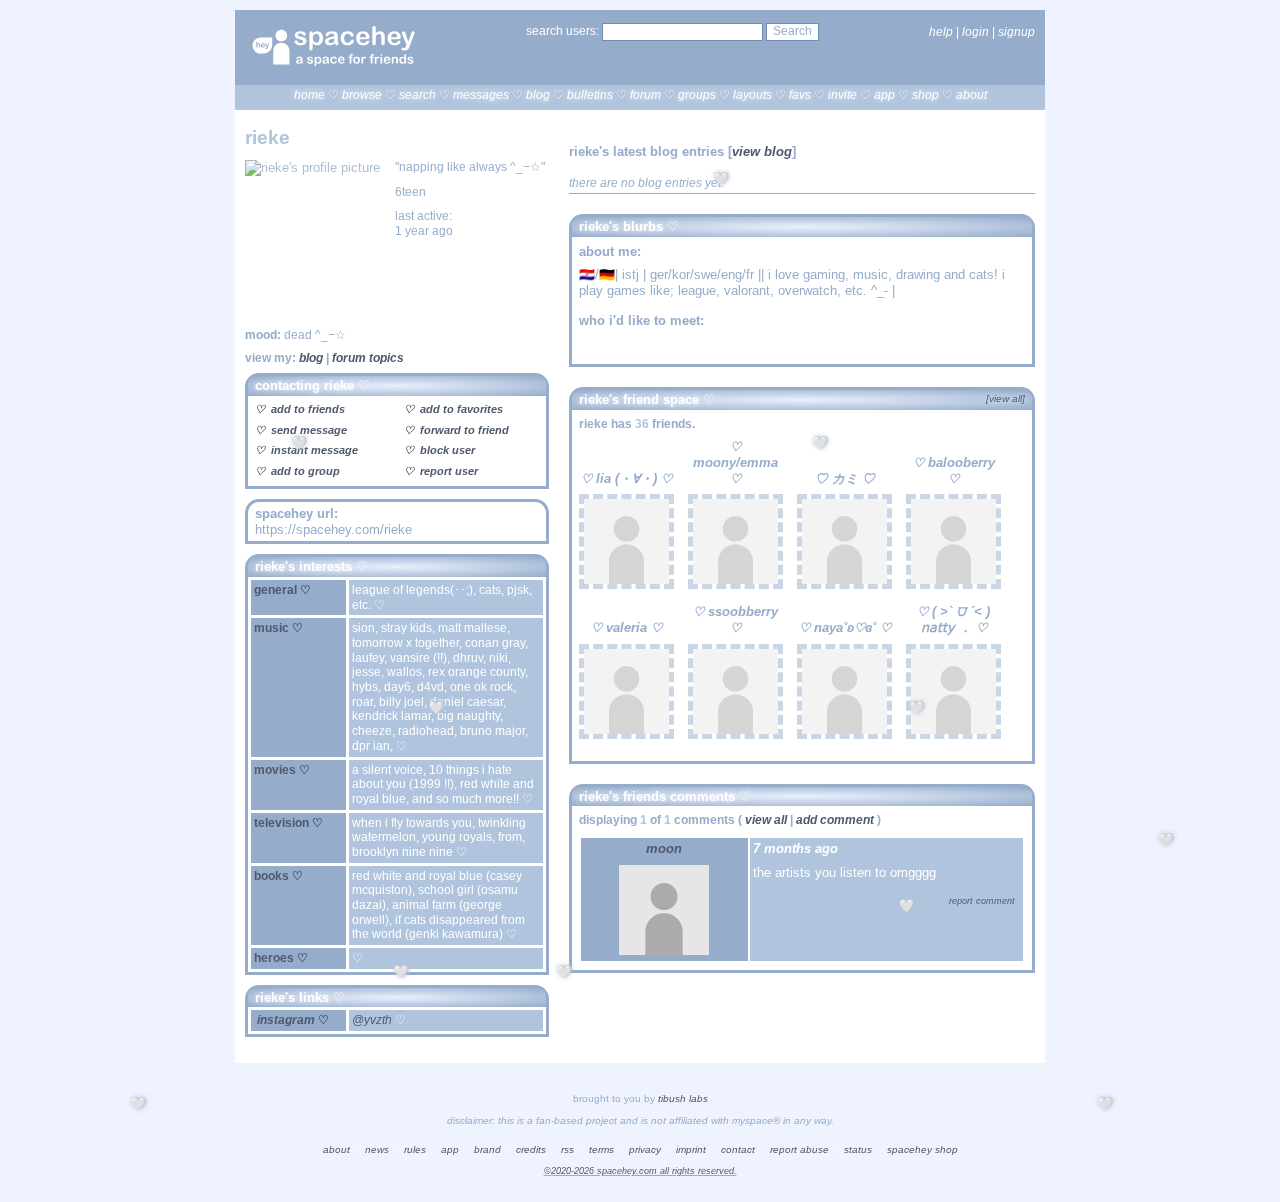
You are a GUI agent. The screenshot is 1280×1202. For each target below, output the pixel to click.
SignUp (1016, 32)
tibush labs (683, 1098)
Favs (800, 95)
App (884, 95)
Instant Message (313, 450)
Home (309, 95)
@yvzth (373, 1020)
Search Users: (562, 31)
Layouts (752, 95)
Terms (601, 1149)
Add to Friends (306, 409)
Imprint (691, 1149)
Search (792, 31)
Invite (842, 95)
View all (766, 820)
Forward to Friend (463, 430)
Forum (645, 95)
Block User (446, 450)
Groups (697, 95)
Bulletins (590, 95)
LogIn (975, 32)
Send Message (307, 430)
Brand (487, 1149)
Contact (738, 1149)
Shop (925, 95)
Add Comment (835, 820)
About (971, 95)
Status (858, 1149)
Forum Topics (368, 358)
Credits (531, 1149)
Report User (447, 471)
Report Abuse (799, 1149)
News (377, 1149)
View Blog (762, 151)
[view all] (1005, 398)
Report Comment (980, 901)
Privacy (645, 1149)
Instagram (286, 1020)
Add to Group (304, 471)
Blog (538, 95)
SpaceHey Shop (922, 1149)
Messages (481, 95)
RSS (567, 1149)
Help (941, 32)
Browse (362, 95)
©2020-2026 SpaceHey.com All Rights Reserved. (640, 1171)
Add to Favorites (460, 409)
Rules (415, 1149)
